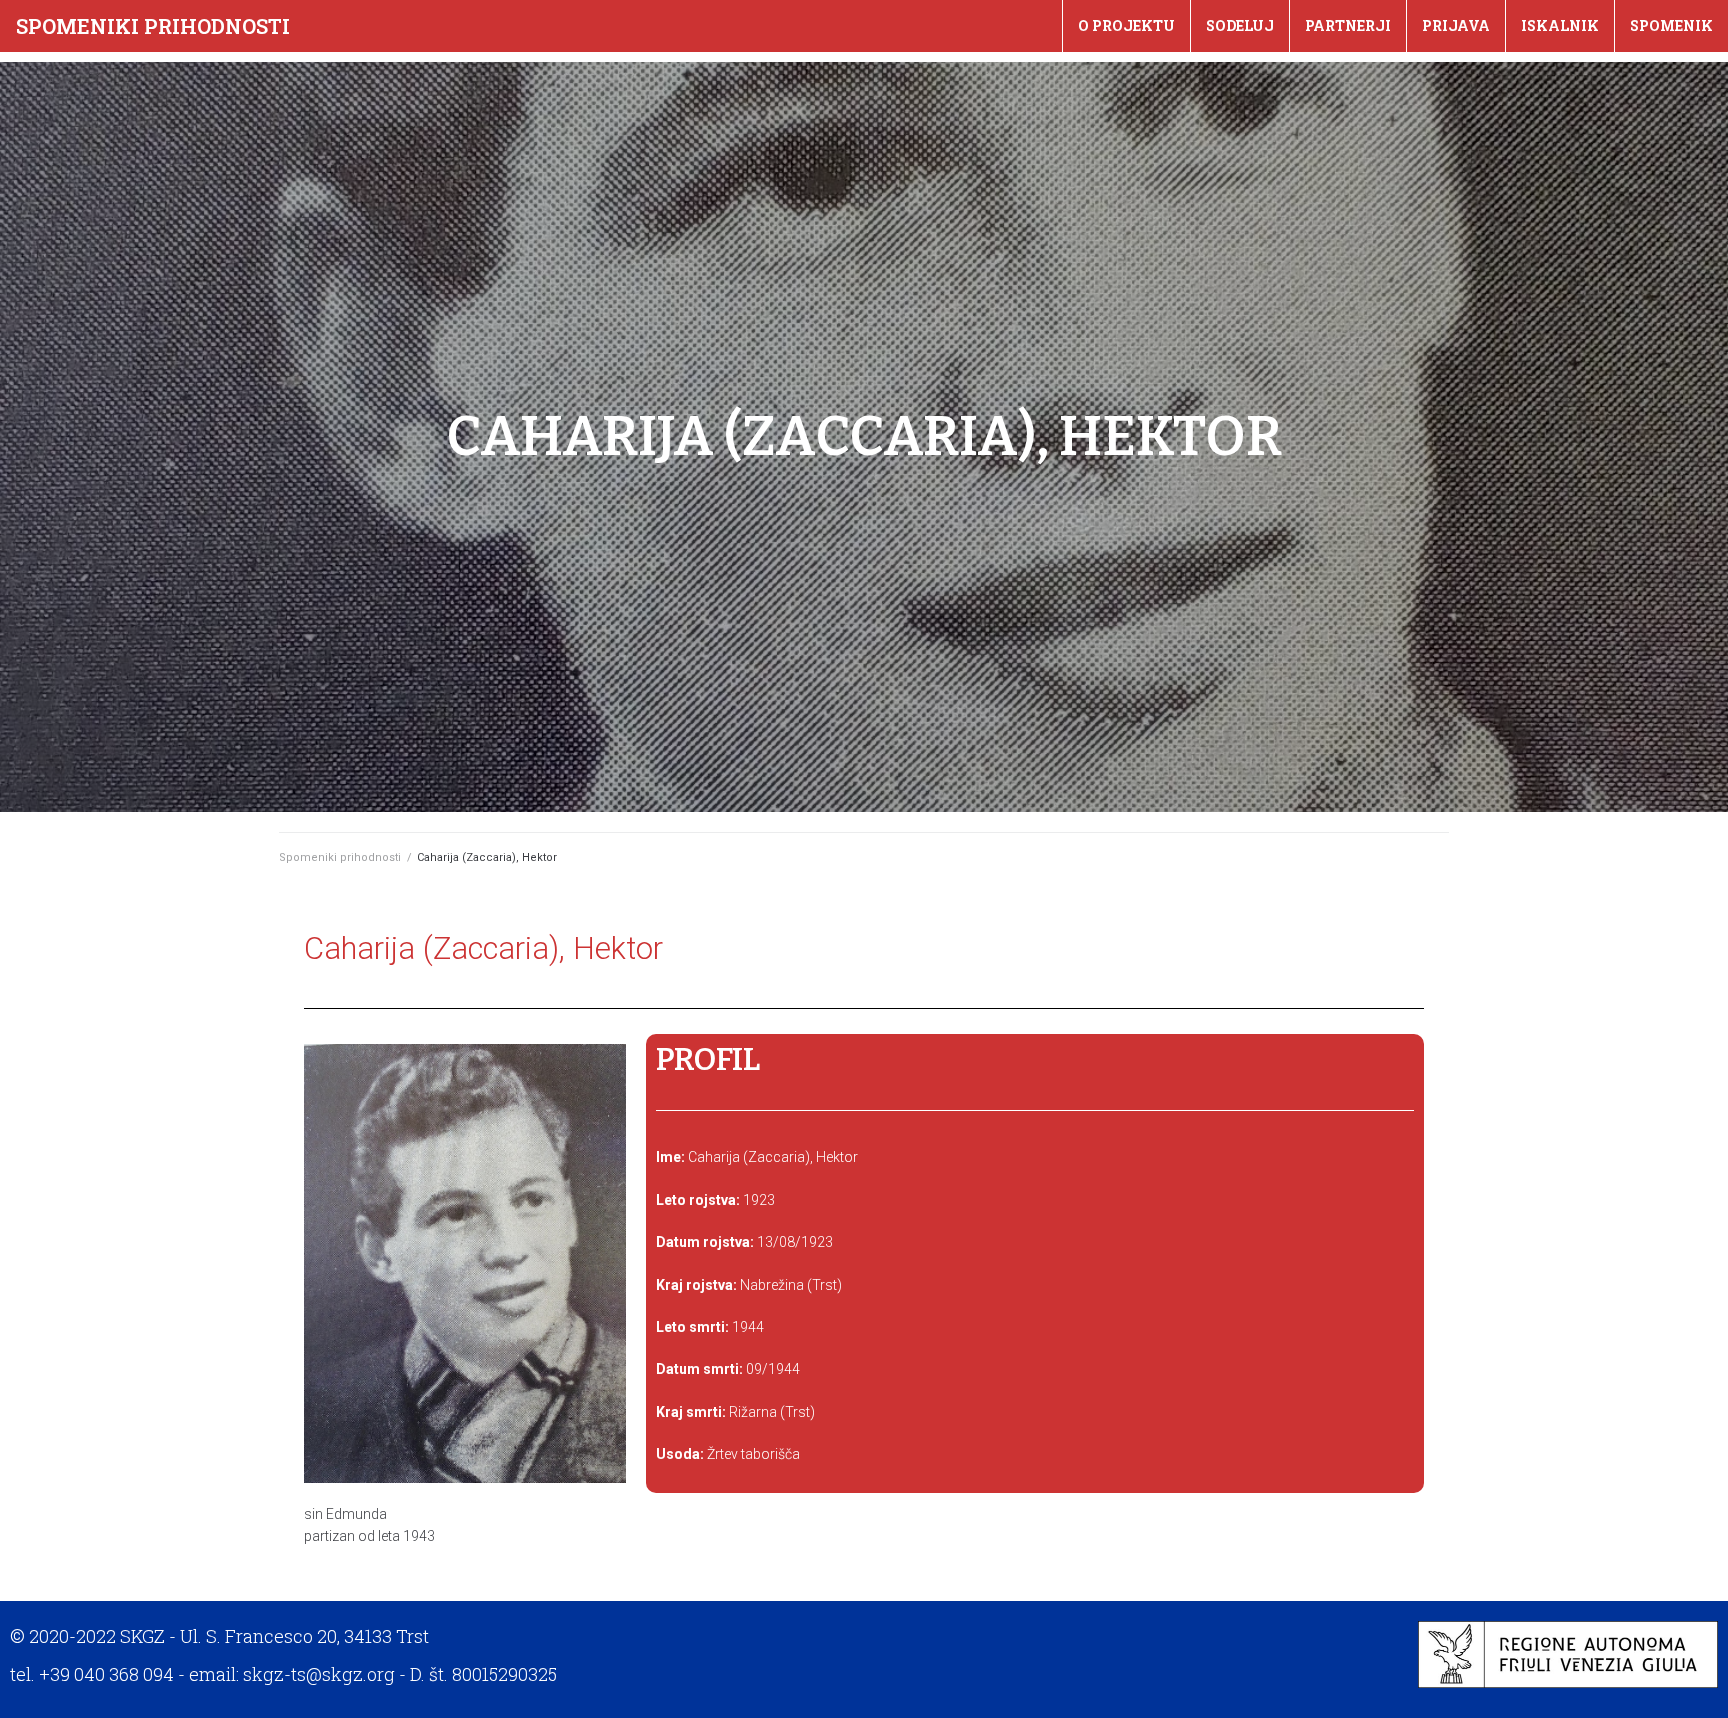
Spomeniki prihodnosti (153, 26)
